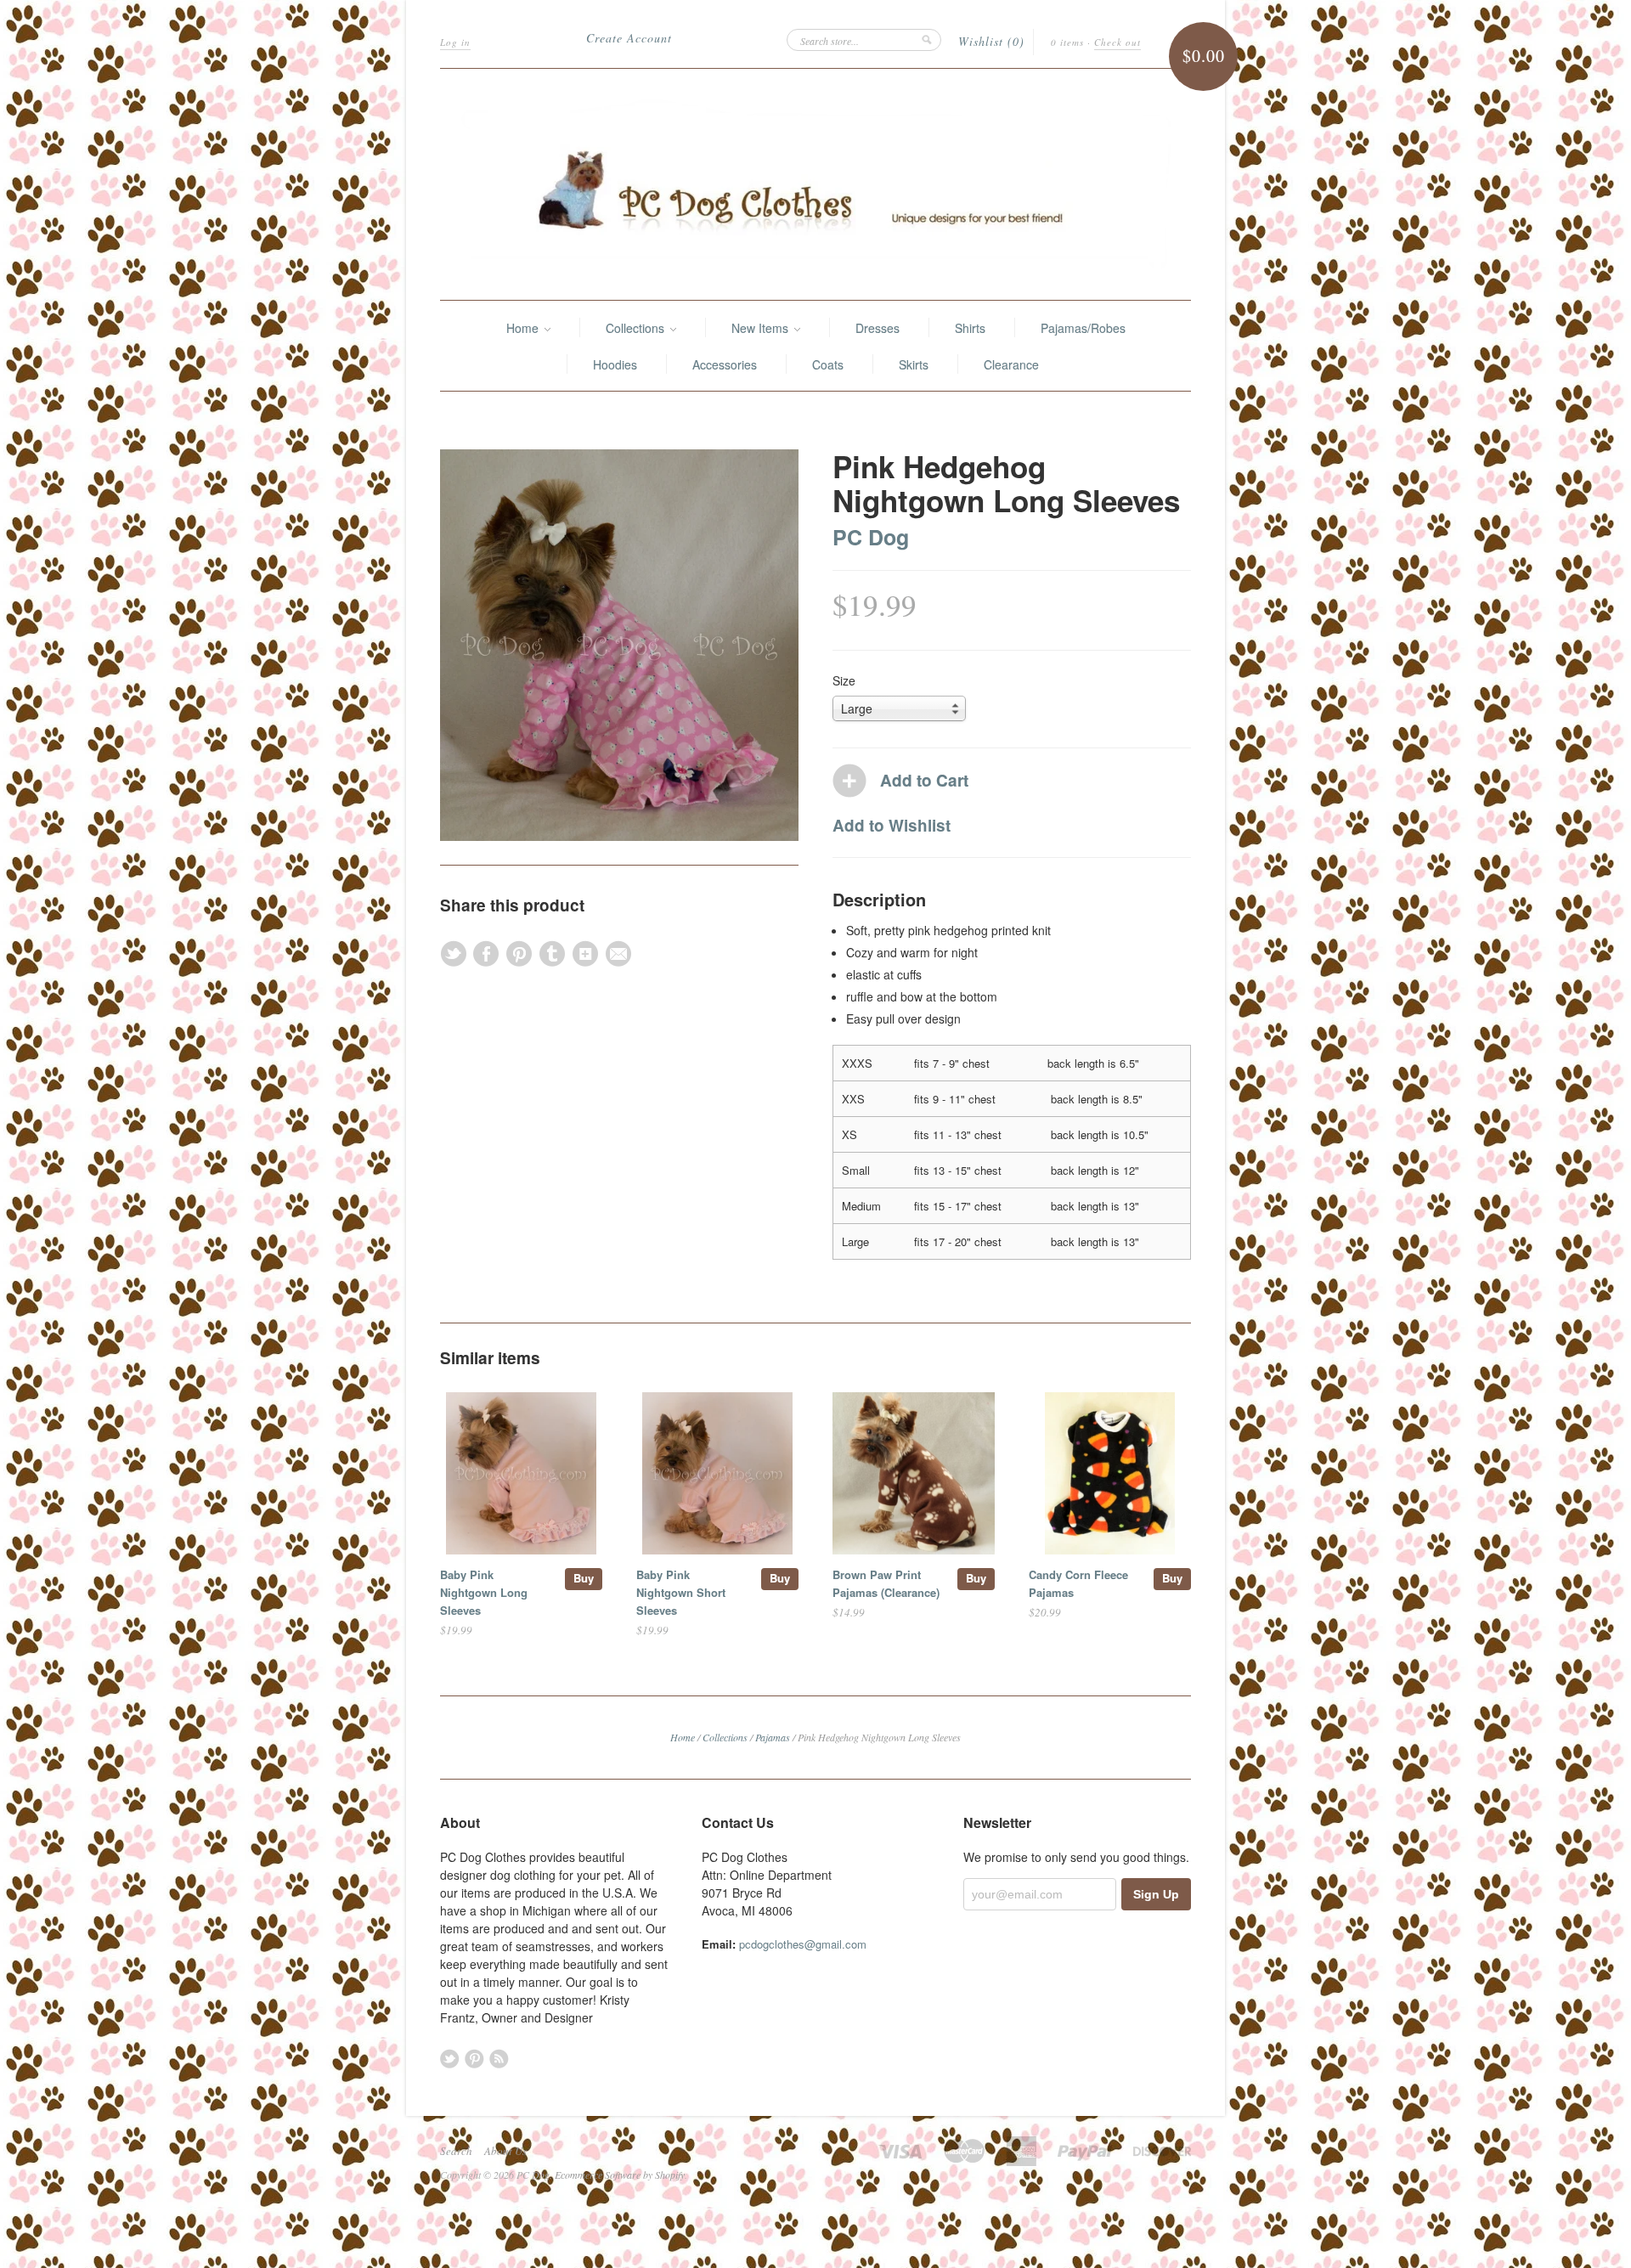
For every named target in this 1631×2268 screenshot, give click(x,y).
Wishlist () (991, 41)
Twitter (450, 2059)
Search (456, 2151)
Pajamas (773, 1737)
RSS (499, 2059)
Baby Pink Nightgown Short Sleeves (681, 1592)
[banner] (815, 184)
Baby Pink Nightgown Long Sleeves (484, 1592)
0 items (1067, 42)
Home (524, 328)
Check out (1117, 42)
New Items (762, 328)
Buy (584, 1578)
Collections (637, 328)
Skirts (914, 364)
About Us (505, 2151)
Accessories (725, 364)
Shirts (970, 328)
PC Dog (871, 537)
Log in (455, 42)
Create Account (629, 38)
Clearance (1011, 364)
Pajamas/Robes (1083, 328)
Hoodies (615, 364)
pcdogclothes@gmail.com (803, 1944)
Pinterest (474, 2059)
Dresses (878, 328)
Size (844, 680)
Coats (828, 364)
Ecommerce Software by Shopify (620, 2175)
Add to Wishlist (892, 825)
